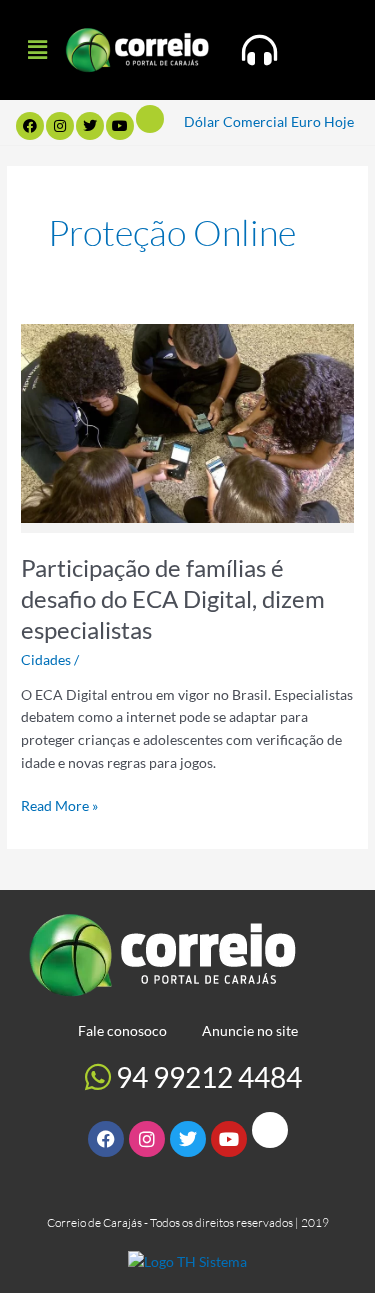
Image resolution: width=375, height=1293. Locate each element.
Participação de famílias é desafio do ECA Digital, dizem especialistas (173, 599)
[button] (37, 49)
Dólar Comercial (236, 121)
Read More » (59, 804)
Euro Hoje (322, 121)
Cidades (46, 659)
